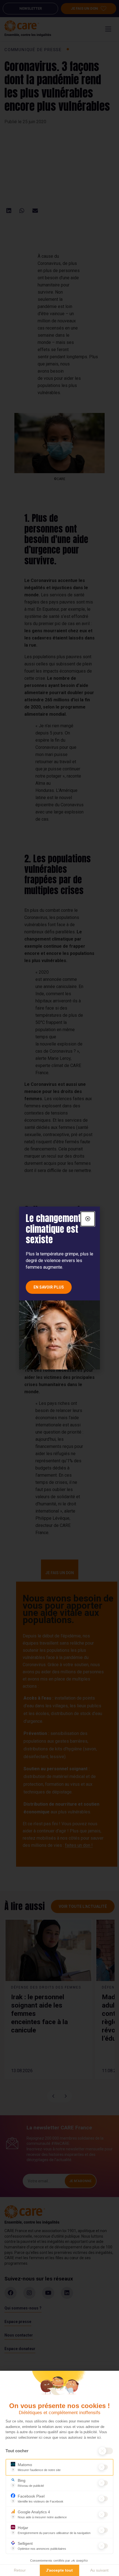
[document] (59, 1288)
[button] (88, 1219)
